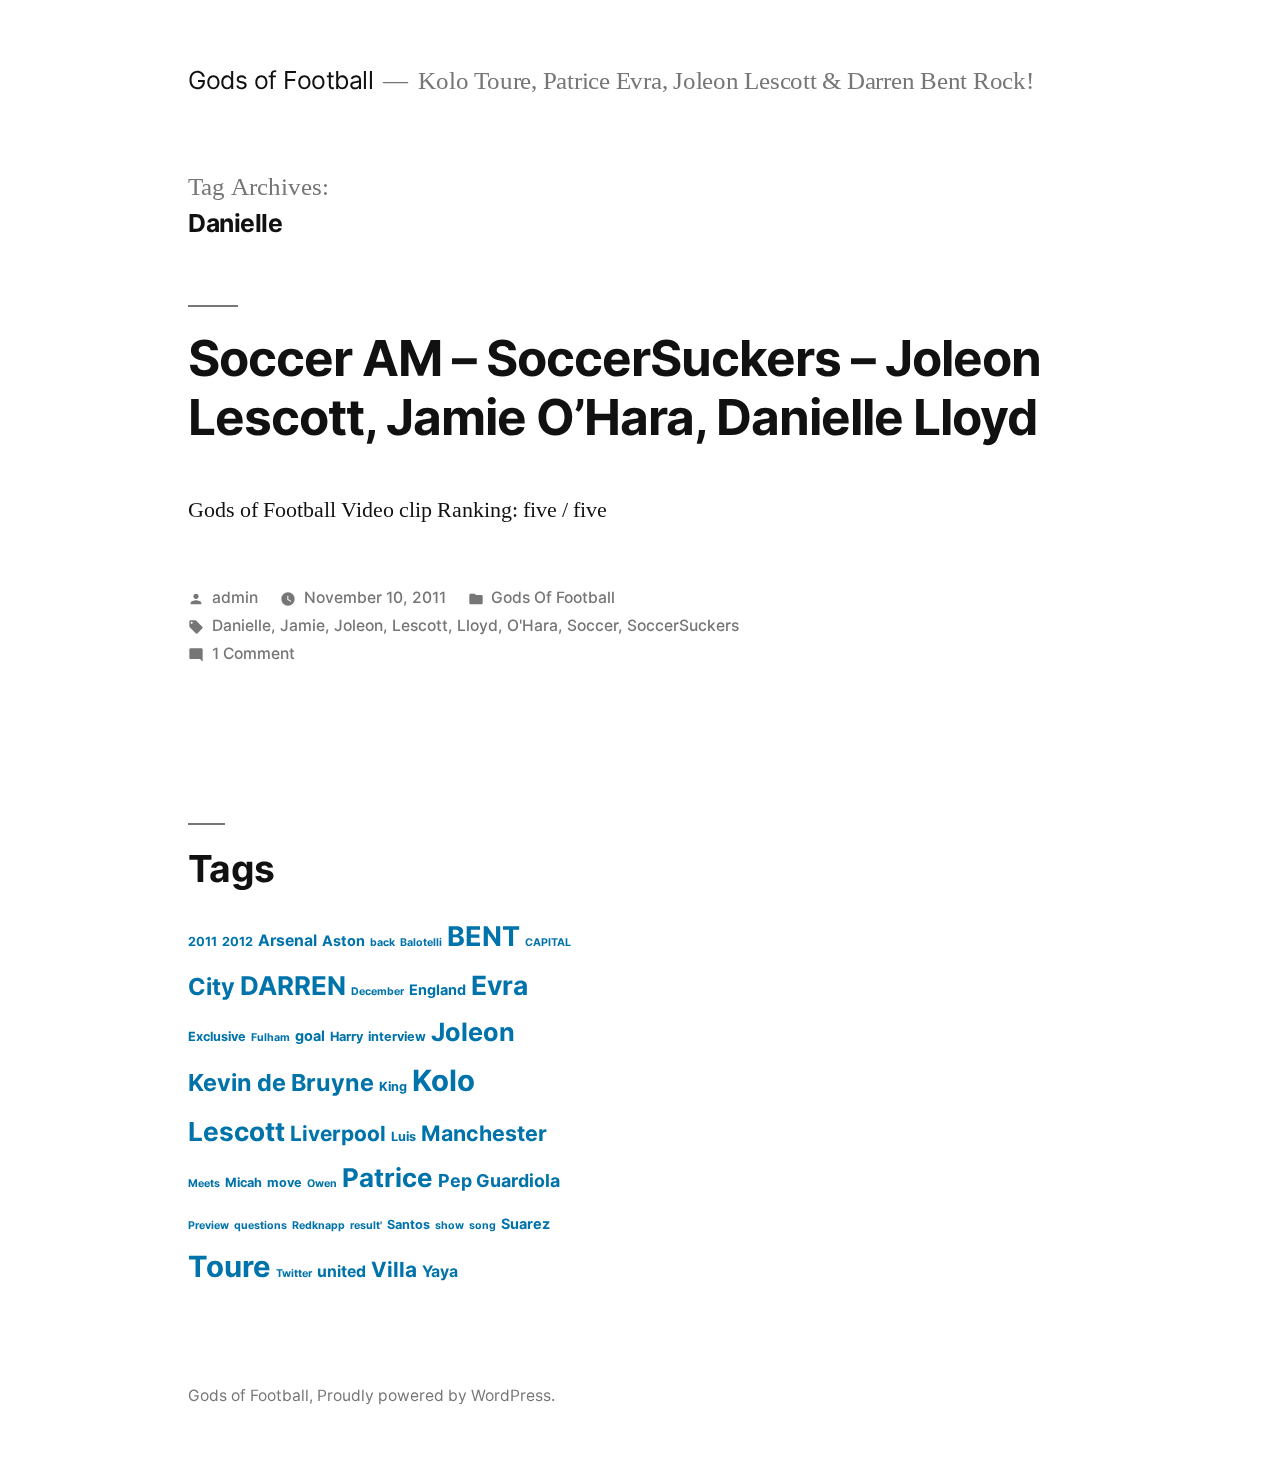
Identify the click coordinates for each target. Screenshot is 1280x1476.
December (377, 991)
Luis (403, 1136)
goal (310, 1035)
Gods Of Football (553, 597)
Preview (208, 1225)
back (382, 942)
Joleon (358, 625)
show (449, 1225)
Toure (229, 1266)
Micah (243, 1182)
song (482, 1225)
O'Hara (532, 625)
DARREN (293, 985)
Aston (343, 940)
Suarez (525, 1223)
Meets (204, 1183)
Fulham (270, 1037)
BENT (483, 936)
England (437, 989)
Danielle (241, 625)
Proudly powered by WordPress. (436, 1395)
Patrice (387, 1177)
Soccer (592, 625)
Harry (346, 1036)
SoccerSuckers (683, 625)
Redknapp (318, 1225)
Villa (394, 1269)
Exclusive (217, 1036)
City (211, 986)
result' (366, 1225)
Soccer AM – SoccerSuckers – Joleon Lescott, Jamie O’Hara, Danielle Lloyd (614, 387)
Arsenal (287, 940)
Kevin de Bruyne (281, 1082)
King (393, 1086)
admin (235, 597)
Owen (322, 1183)
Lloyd (477, 625)
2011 (202, 941)
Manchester (484, 1133)
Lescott (420, 625)
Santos (408, 1224)
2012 (237, 941)
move (284, 1182)
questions (260, 1225)
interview (397, 1036)
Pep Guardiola (499, 1180)
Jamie (302, 625)
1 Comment (253, 653)
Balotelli (421, 942)
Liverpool (338, 1133)
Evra (499, 985)
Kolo (443, 1080)
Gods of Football (280, 80)
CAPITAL (548, 942)
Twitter (294, 1273)
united (341, 1271)
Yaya (440, 1271)
